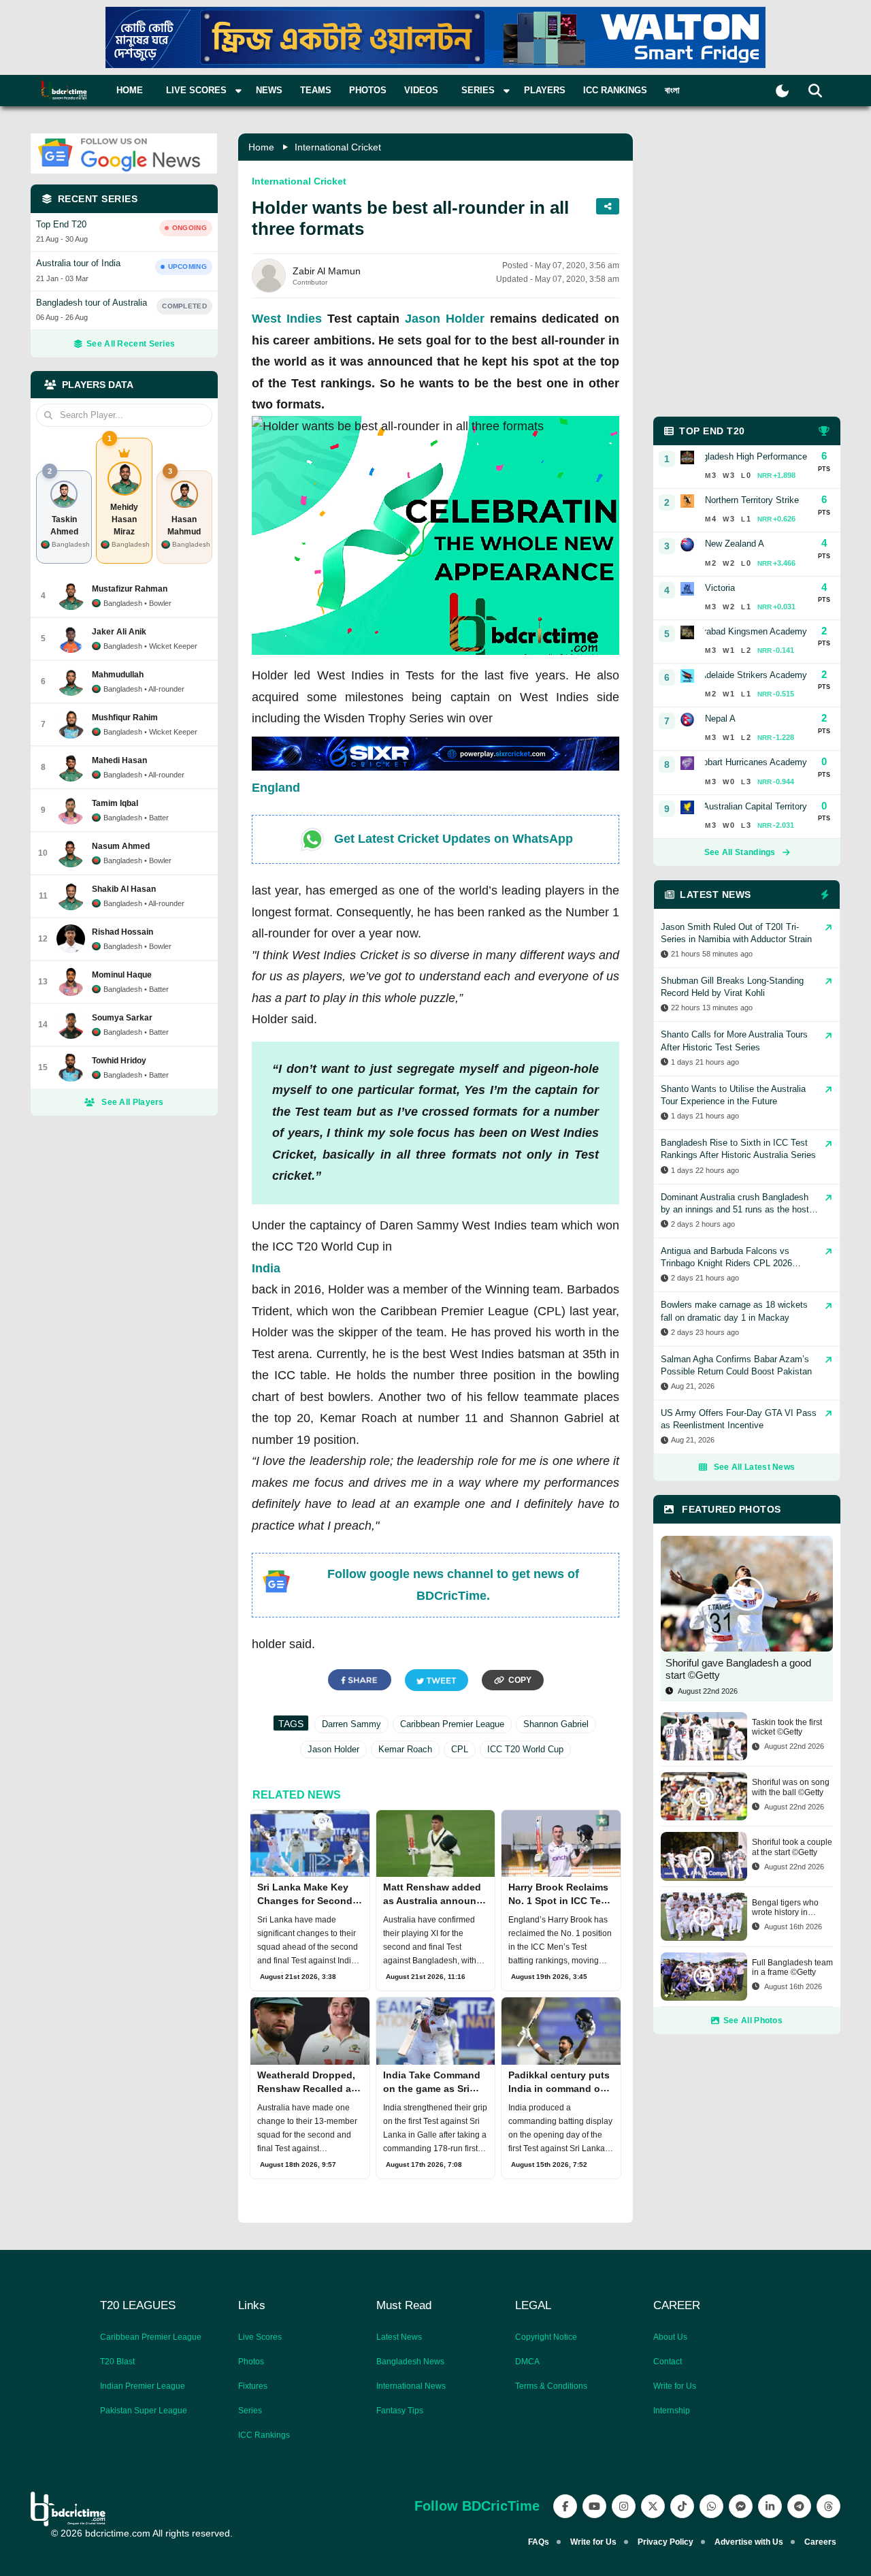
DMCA (527, 2362)
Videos (421, 90)
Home (130, 90)
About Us (670, 2337)
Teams (316, 90)
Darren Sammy (351, 1724)
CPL (460, 1749)
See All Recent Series (131, 344)
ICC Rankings (615, 90)
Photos (368, 90)
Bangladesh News (410, 2362)
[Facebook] (565, 2506)
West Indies (287, 319)
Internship (672, 2411)
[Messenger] (741, 2506)
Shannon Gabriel (556, 1724)
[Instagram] (624, 2506)
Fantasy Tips (400, 2411)
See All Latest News (755, 1467)
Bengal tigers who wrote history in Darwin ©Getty (785, 1908)
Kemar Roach (405, 1749)
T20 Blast (117, 2362)
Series (250, 2411)
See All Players (133, 1102)
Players (545, 90)
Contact (668, 2362)
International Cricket (338, 147)
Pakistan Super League (144, 2411)
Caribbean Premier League (452, 1724)
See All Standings (740, 852)
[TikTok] (682, 2506)
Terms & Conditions (551, 2386)
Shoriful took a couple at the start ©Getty (792, 1847)
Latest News (399, 2337)
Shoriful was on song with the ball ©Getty (791, 1787)
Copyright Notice (546, 2337)
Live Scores (260, 2337)
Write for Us (675, 2386)
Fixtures (253, 2386)
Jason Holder (445, 319)
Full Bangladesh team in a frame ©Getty (792, 1967)
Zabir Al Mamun (327, 271)
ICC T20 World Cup (525, 1749)
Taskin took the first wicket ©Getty (787, 1727)
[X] (653, 2506)
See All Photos (753, 2020)
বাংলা (672, 90)
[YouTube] (594, 2506)
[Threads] (828, 2506)
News (269, 90)
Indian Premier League (143, 2386)
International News (411, 2386)
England (276, 788)
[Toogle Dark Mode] (782, 91)
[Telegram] (799, 2506)
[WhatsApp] (711, 2506)
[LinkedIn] (770, 2506)
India (266, 1268)
